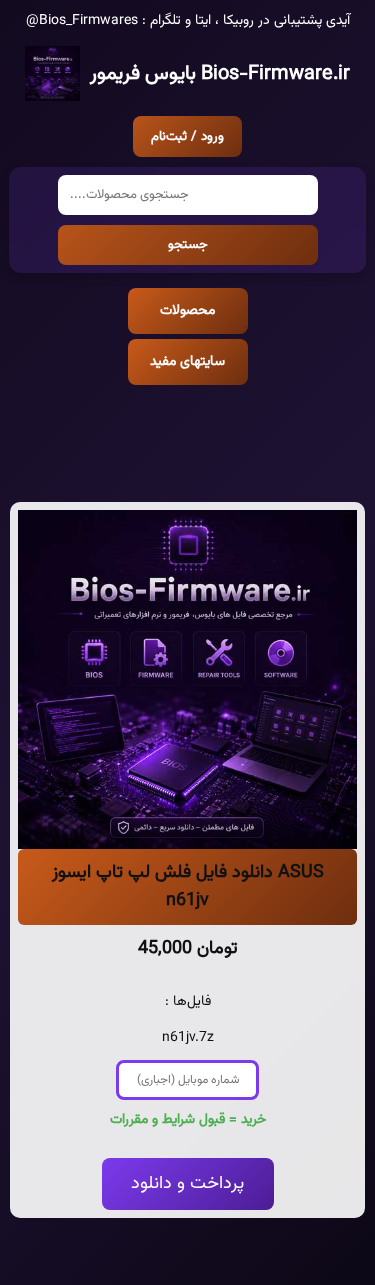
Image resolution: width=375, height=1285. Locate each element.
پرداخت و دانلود (187, 1184)
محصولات (187, 311)
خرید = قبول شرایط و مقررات (188, 1120)
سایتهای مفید (187, 362)
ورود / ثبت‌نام (187, 136)
